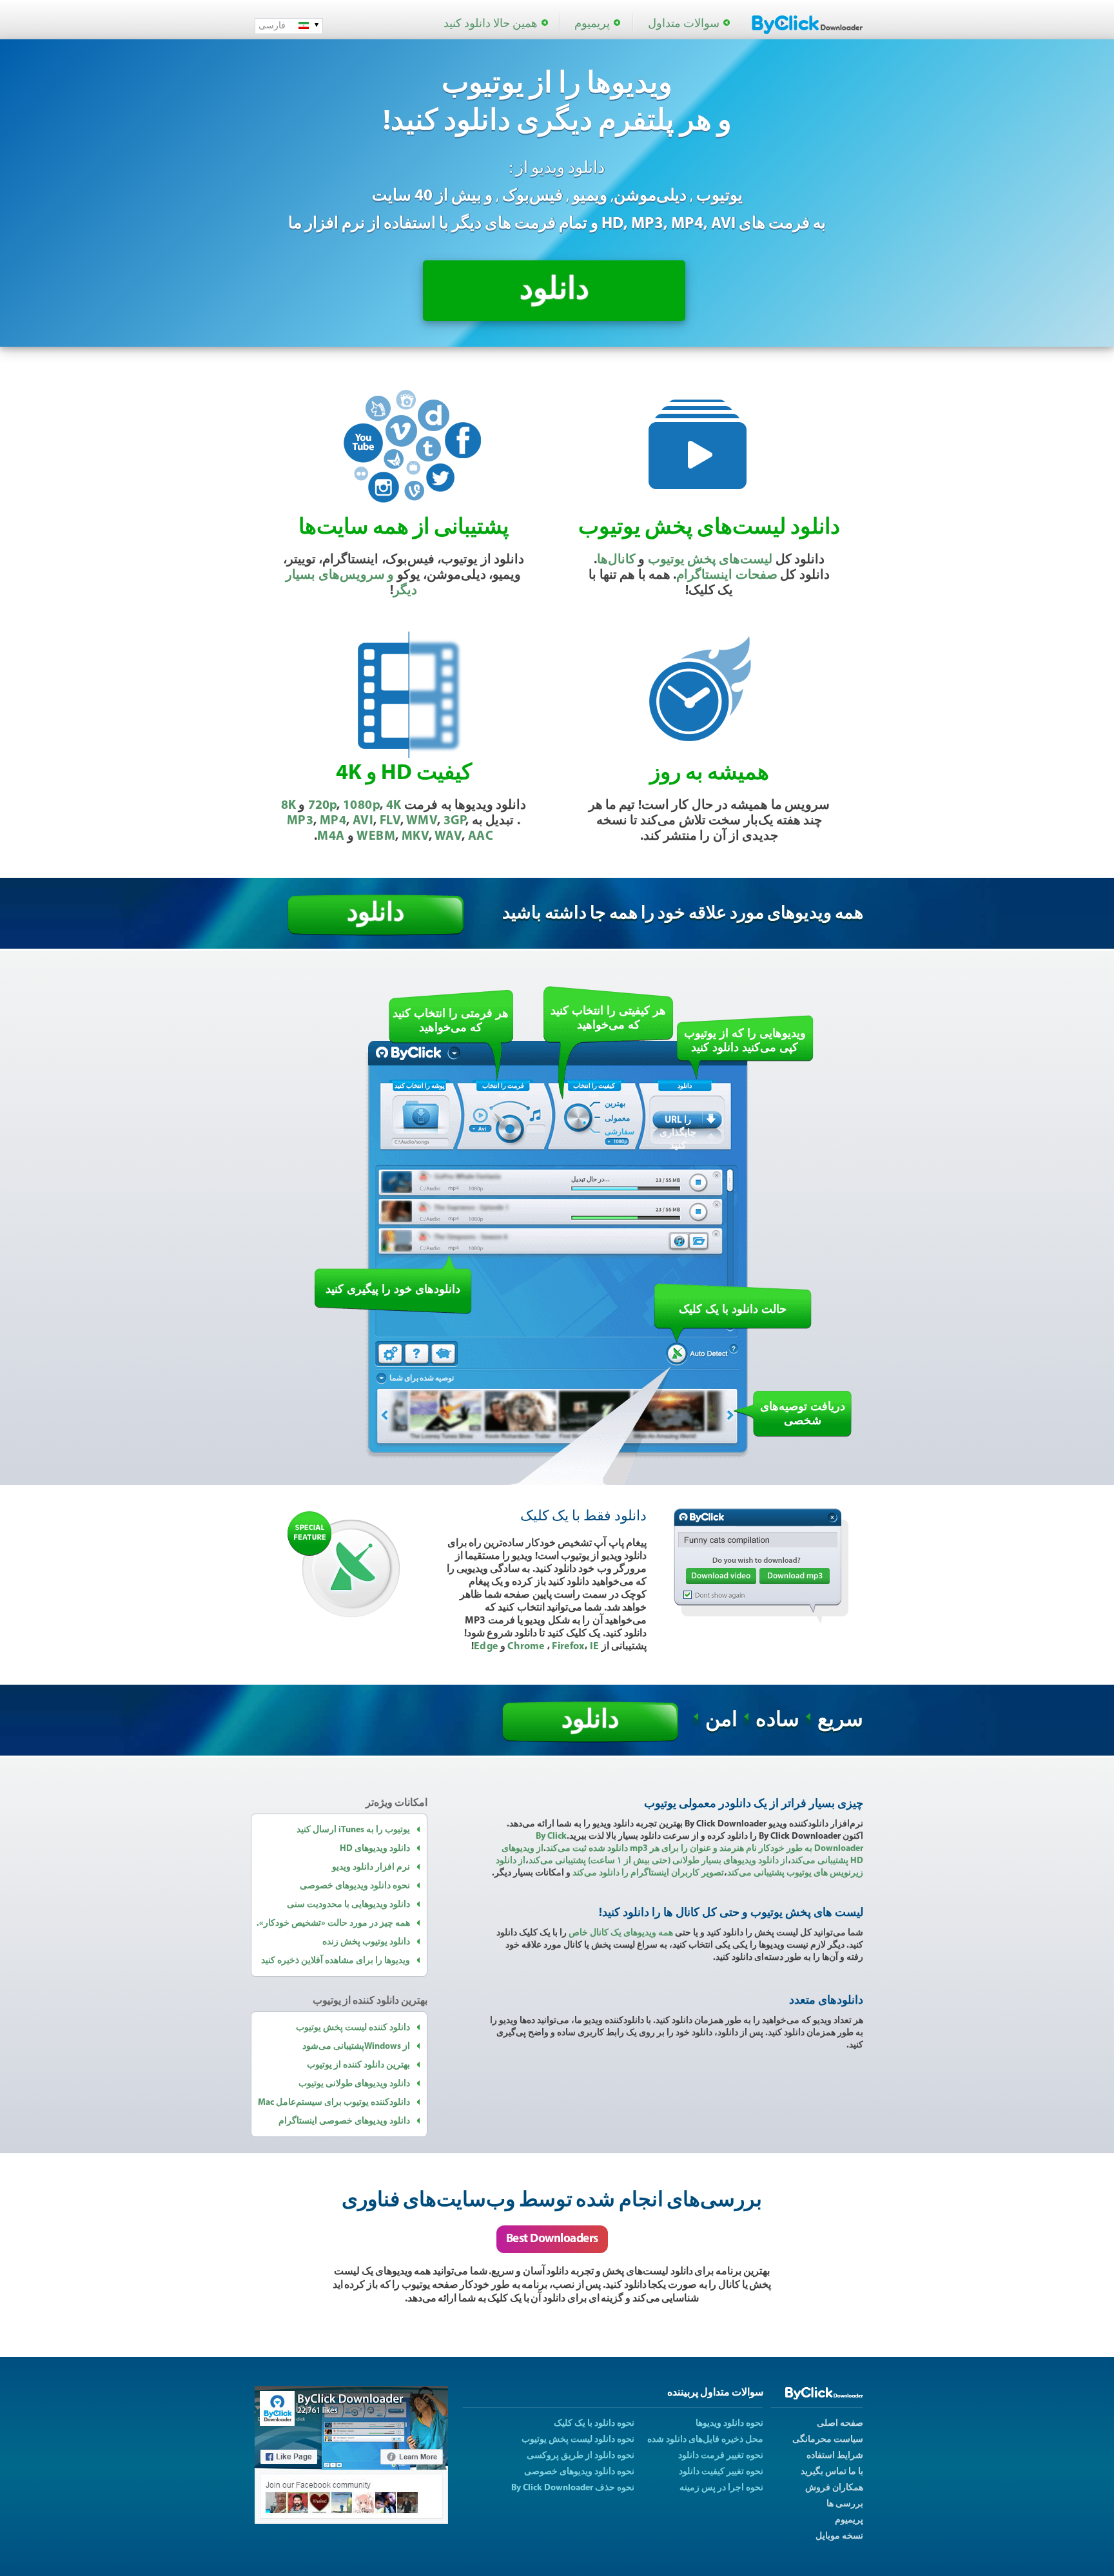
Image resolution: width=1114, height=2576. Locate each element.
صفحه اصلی (840, 2424)
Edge (486, 1647)
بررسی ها (845, 2504)
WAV (448, 837)
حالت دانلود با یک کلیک (733, 1309)
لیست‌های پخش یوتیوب (710, 560)
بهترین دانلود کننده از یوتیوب (358, 2065)
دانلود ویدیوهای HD (375, 1849)
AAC (481, 837)
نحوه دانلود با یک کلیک (594, 2424)
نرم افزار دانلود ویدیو (371, 1867)
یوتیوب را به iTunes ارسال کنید (353, 1830)
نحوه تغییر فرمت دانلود (721, 2456)
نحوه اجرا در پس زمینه (721, 2488)
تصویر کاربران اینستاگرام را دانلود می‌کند (648, 1873)
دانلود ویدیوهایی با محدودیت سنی (348, 1905)
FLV (390, 821)
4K (394, 806)
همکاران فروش (834, 2488)
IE (595, 1647)
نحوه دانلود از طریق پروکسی (581, 2456)
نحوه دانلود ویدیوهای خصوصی (355, 1886)
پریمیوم (592, 24)
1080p (361, 806)
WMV (422, 821)
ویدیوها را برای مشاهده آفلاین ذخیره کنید (336, 1961)
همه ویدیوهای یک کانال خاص (621, 1933)
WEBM (376, 837)
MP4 (333, 821)
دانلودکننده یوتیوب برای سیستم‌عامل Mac (334, 2103)
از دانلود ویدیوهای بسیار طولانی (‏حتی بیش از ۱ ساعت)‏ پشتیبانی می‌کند (658, 1861)
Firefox (568, 1647)
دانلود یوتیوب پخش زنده (366, 1942)
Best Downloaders (552, 2239)
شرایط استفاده (835, 2456)
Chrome (527, 1647)
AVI (363, 821)
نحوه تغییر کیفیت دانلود (721, 2472)
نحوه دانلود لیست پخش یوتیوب (578, 2440)
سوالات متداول (684, 24)
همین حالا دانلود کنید (491, 24)
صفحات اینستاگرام (727, 576)
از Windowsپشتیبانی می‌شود (356, 2047)
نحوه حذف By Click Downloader (573, 2488)
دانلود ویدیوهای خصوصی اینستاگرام (344, 2121)
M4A (331, 837)
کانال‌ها (616, 560)
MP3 (300, 821)
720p (322, 806)
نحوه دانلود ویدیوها (729, 2424)
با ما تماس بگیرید (832, 2472)
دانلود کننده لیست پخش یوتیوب (353, 2028)
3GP (454, 821)
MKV (415, 837)
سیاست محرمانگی (828, 2440)
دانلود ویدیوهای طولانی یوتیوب (354, 2084)
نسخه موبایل (839, 2536)
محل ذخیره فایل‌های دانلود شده (705, 2440)
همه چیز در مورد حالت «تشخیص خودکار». (333, 1923)
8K (288, 806)
